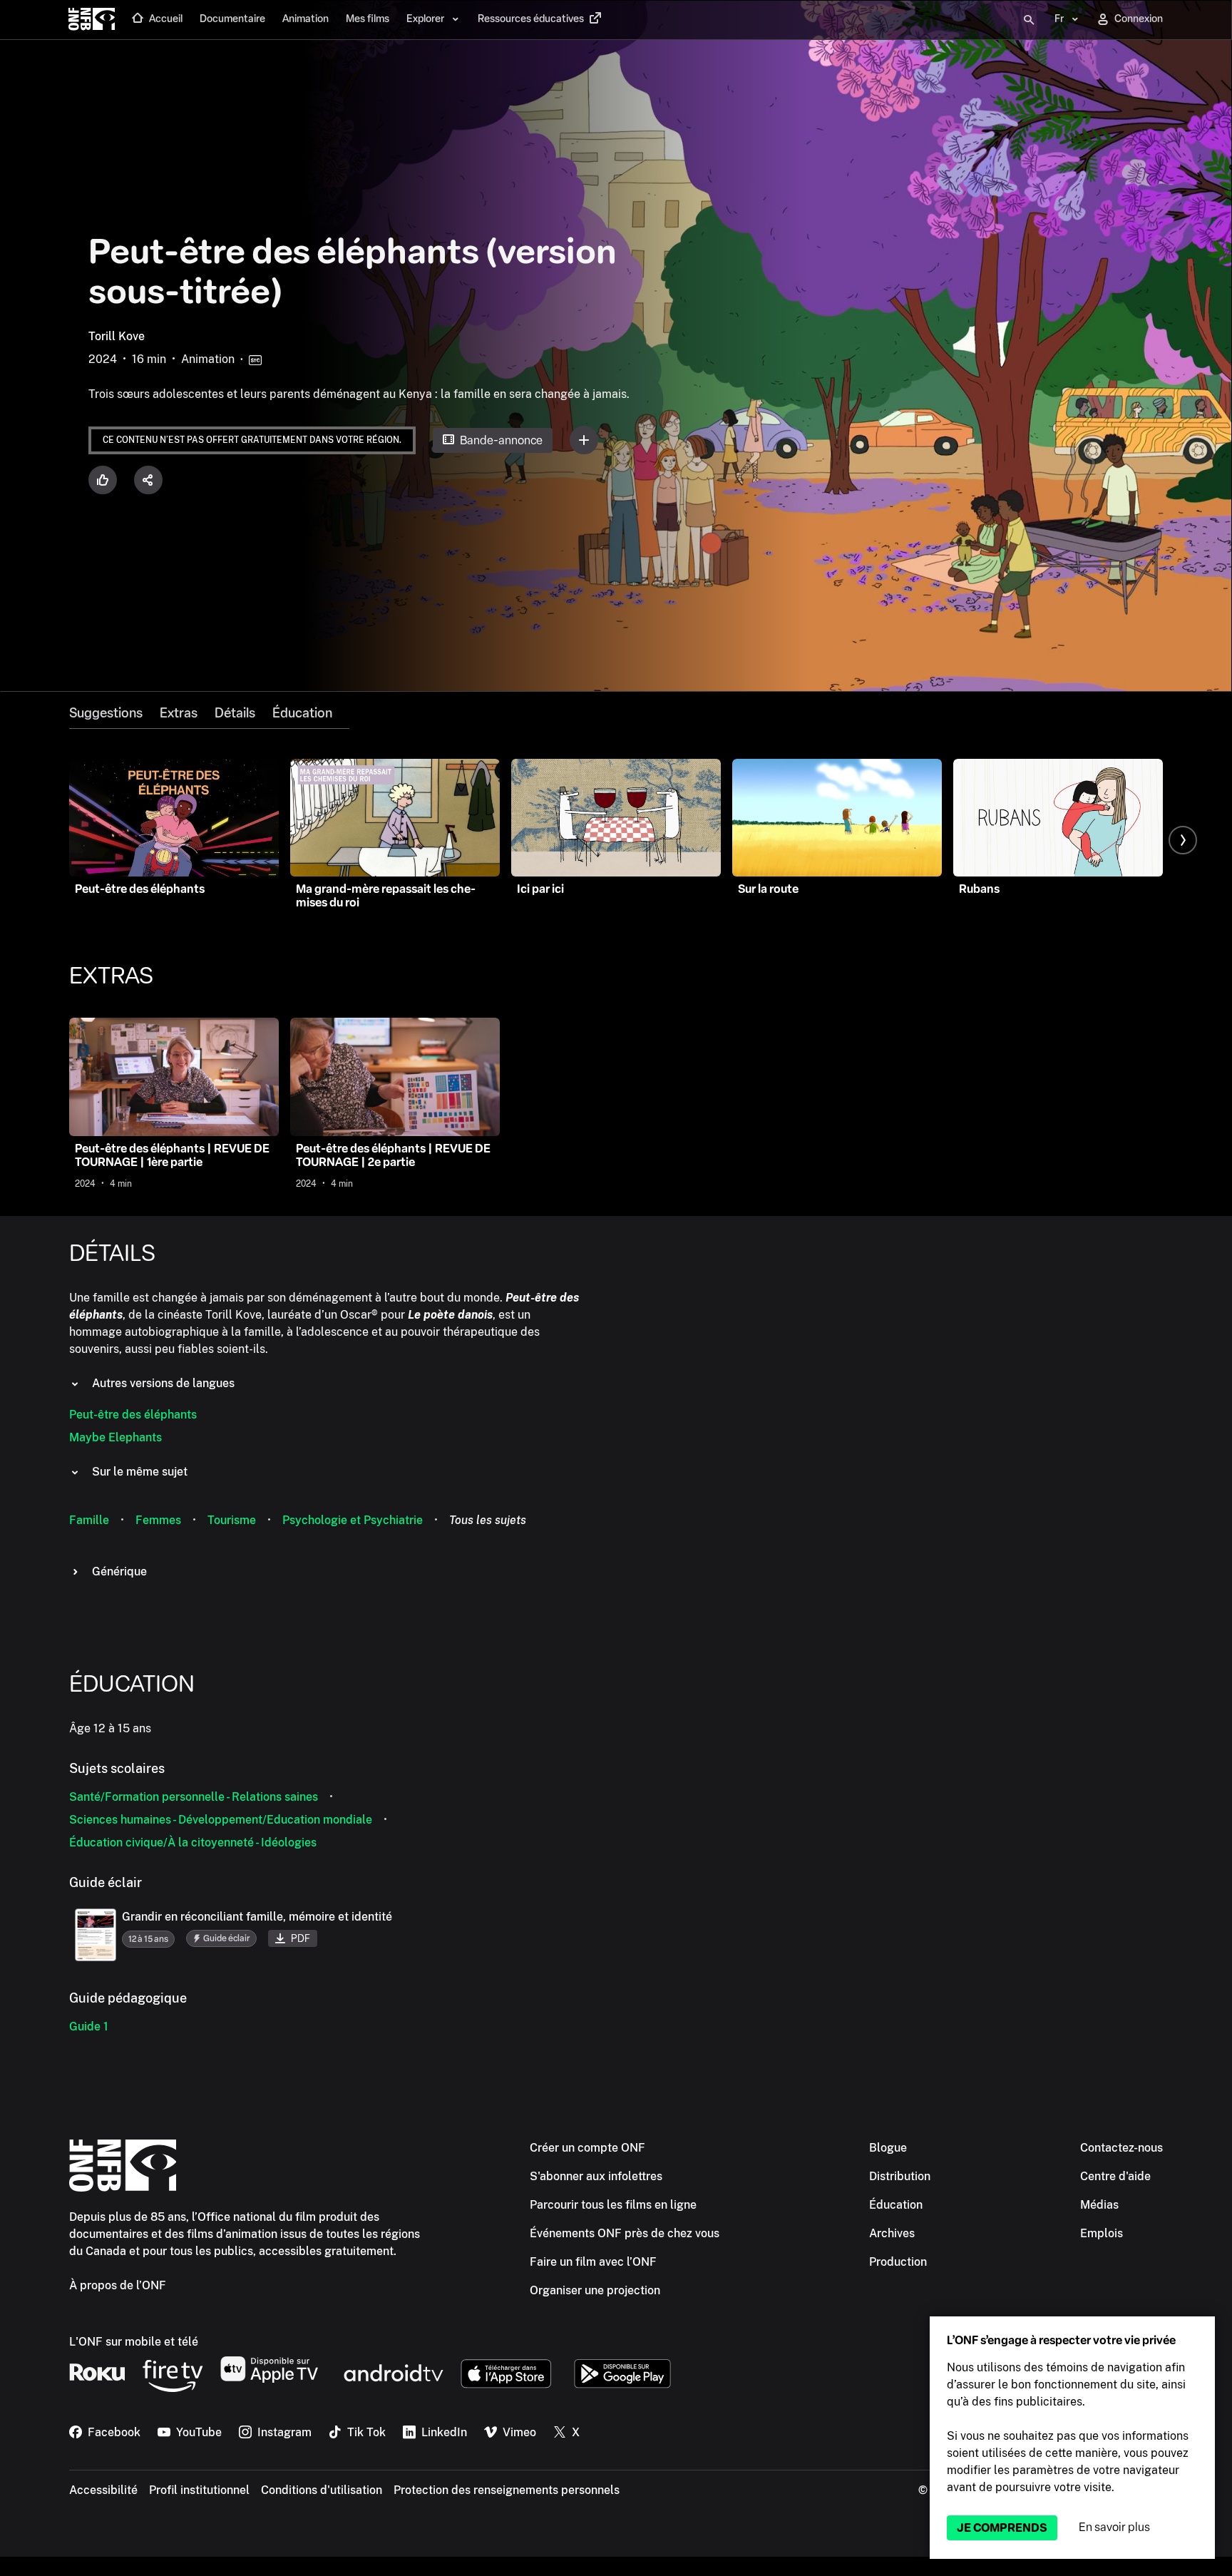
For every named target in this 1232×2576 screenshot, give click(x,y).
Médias (1099, 2205)
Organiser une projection (595, 2290)
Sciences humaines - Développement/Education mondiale (221, 1820)
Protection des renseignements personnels (507, 2490)
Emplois (1102, 2233)
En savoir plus (1114, 2527)
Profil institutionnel (199, 2490)
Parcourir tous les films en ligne (613, 2205)
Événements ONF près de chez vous (625, 2233)
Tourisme (232, 1520)
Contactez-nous (1121, 2148)
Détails (235, 713)
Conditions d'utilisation (322, 2490)
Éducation (302, 713)
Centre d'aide (1115, 2176)
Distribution (900, 2176)
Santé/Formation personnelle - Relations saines (194, 1797)
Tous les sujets (488, 1520)
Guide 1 (89, 2026)
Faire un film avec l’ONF (593, 2262)
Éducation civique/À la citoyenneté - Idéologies (193, 1842)
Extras (179, 713)
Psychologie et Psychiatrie (353, 1520)
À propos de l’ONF (118, 2285)
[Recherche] (1029, 20)
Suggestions (106, 713)
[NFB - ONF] (92, 20)
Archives (892, 2233)
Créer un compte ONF (587, 2148)
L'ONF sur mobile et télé (134, 2342)
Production (898, 2262)
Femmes (158, 1520)
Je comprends (1002, 2528)
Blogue (888, 2148)
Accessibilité (103, 2490)
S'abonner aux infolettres (596, 2176)
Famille (89, 1520)
